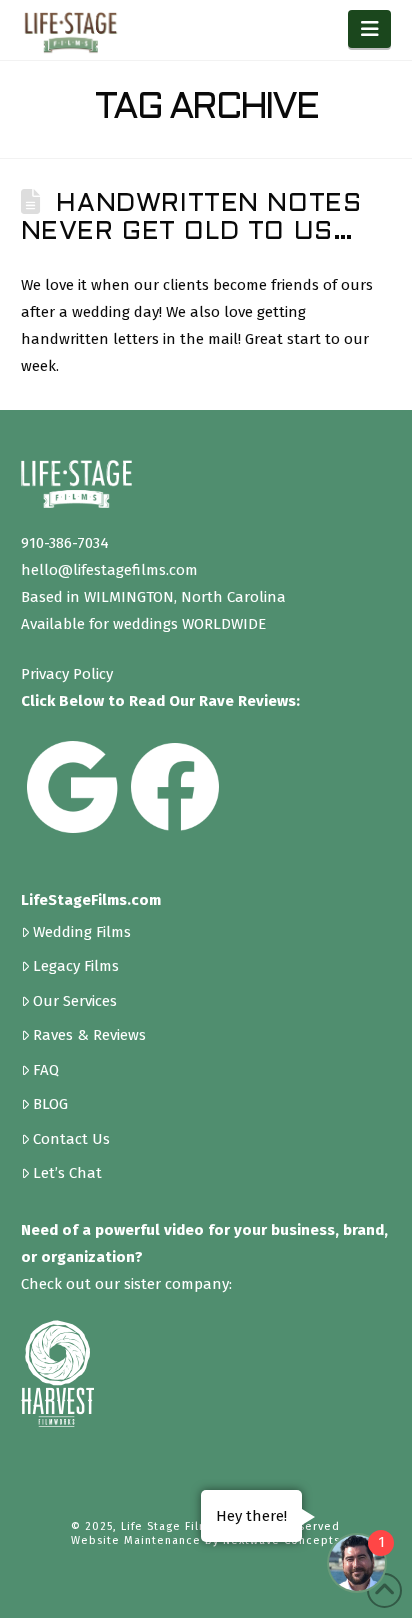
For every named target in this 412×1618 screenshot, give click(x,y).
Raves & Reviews (89, 1034)
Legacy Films (76, 965)
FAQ (46, 1069)
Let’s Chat (67, 1172)
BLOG (50, 1103)
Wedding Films (82, 931)
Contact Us (71, 1138)
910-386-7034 (65, 543)
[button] (369, 29)
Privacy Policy (67, 674)
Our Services (75, 1000)
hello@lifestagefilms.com (109, 570)
